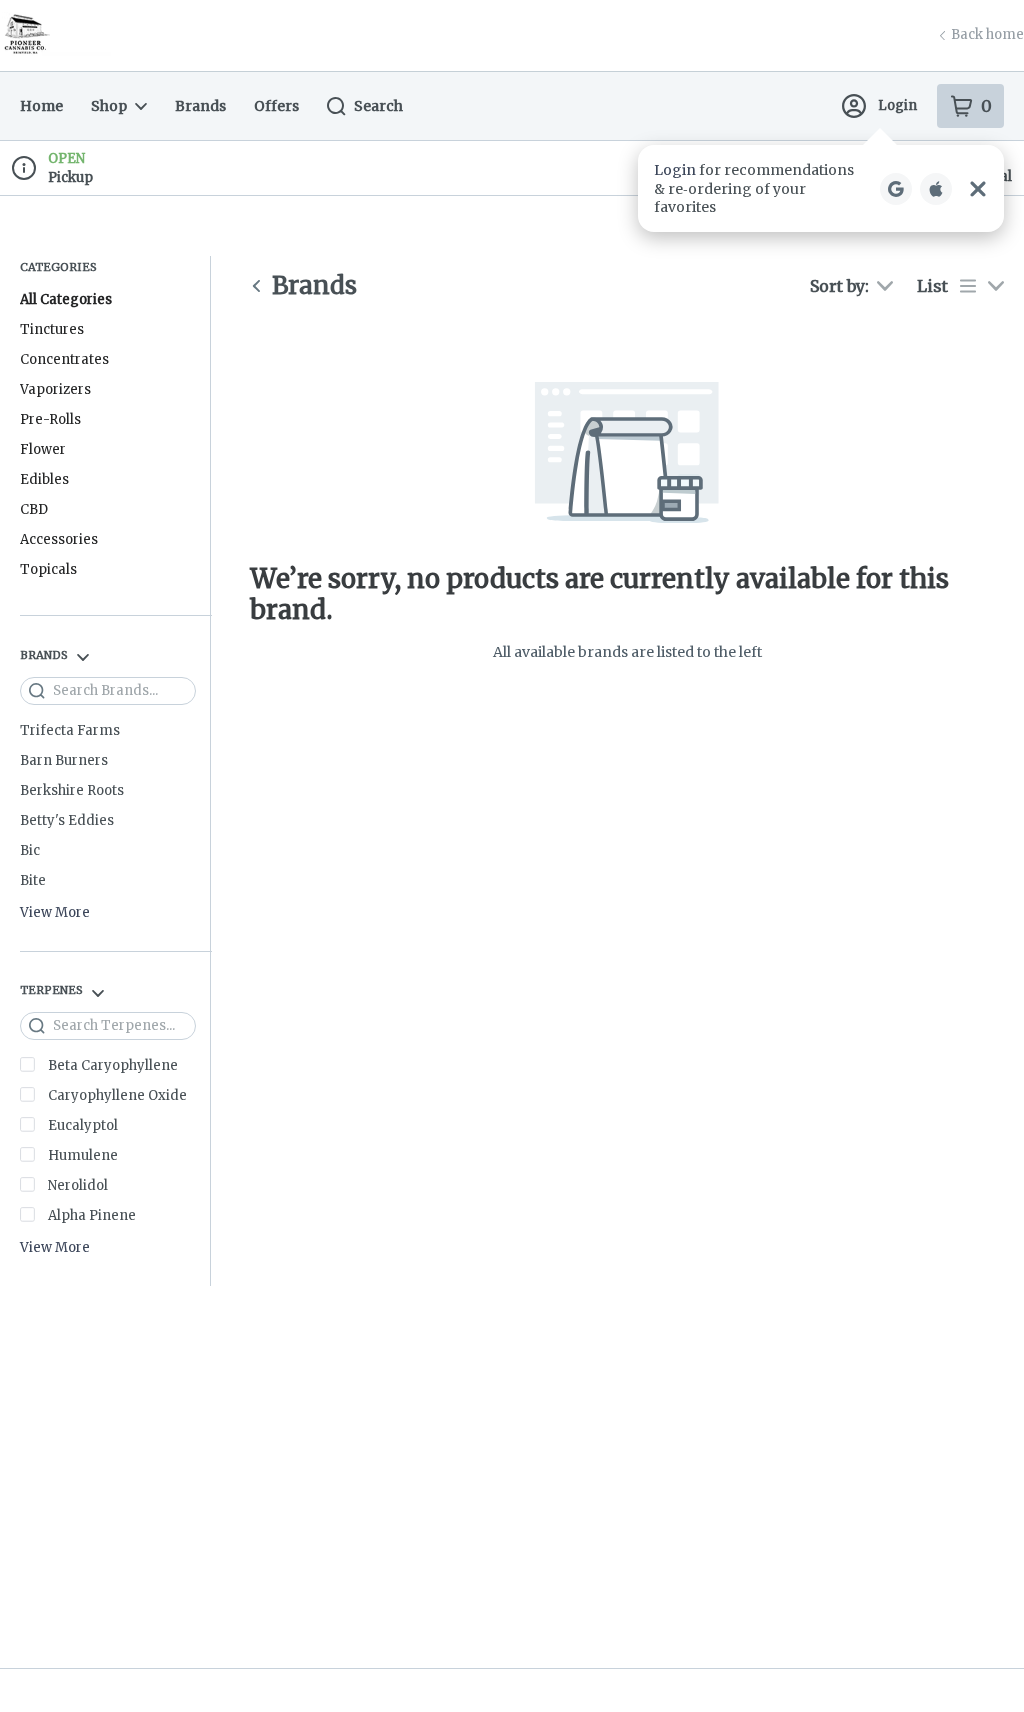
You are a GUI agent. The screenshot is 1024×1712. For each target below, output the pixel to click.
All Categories (66, 299)
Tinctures (52, 329)
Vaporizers (55, 389)
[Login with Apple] (936, 189)
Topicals (48, 569)
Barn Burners (64, 760)
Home (41, 106)
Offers (276, 106)
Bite (33, 880)
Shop (109, 106)
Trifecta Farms (70, 730)
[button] (821, 188)
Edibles (44, 479)
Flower (43, 449)
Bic (30, 850)
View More (55, 913)
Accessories (59, 539)
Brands (200, 106)
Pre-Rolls (50, 419)
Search (378, 106)
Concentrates (64, 359)
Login (897, 105)
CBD (34, 509)
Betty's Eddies (67, 820)
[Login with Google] (896, 189)
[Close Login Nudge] (978, 189)
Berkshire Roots (72, 790)
